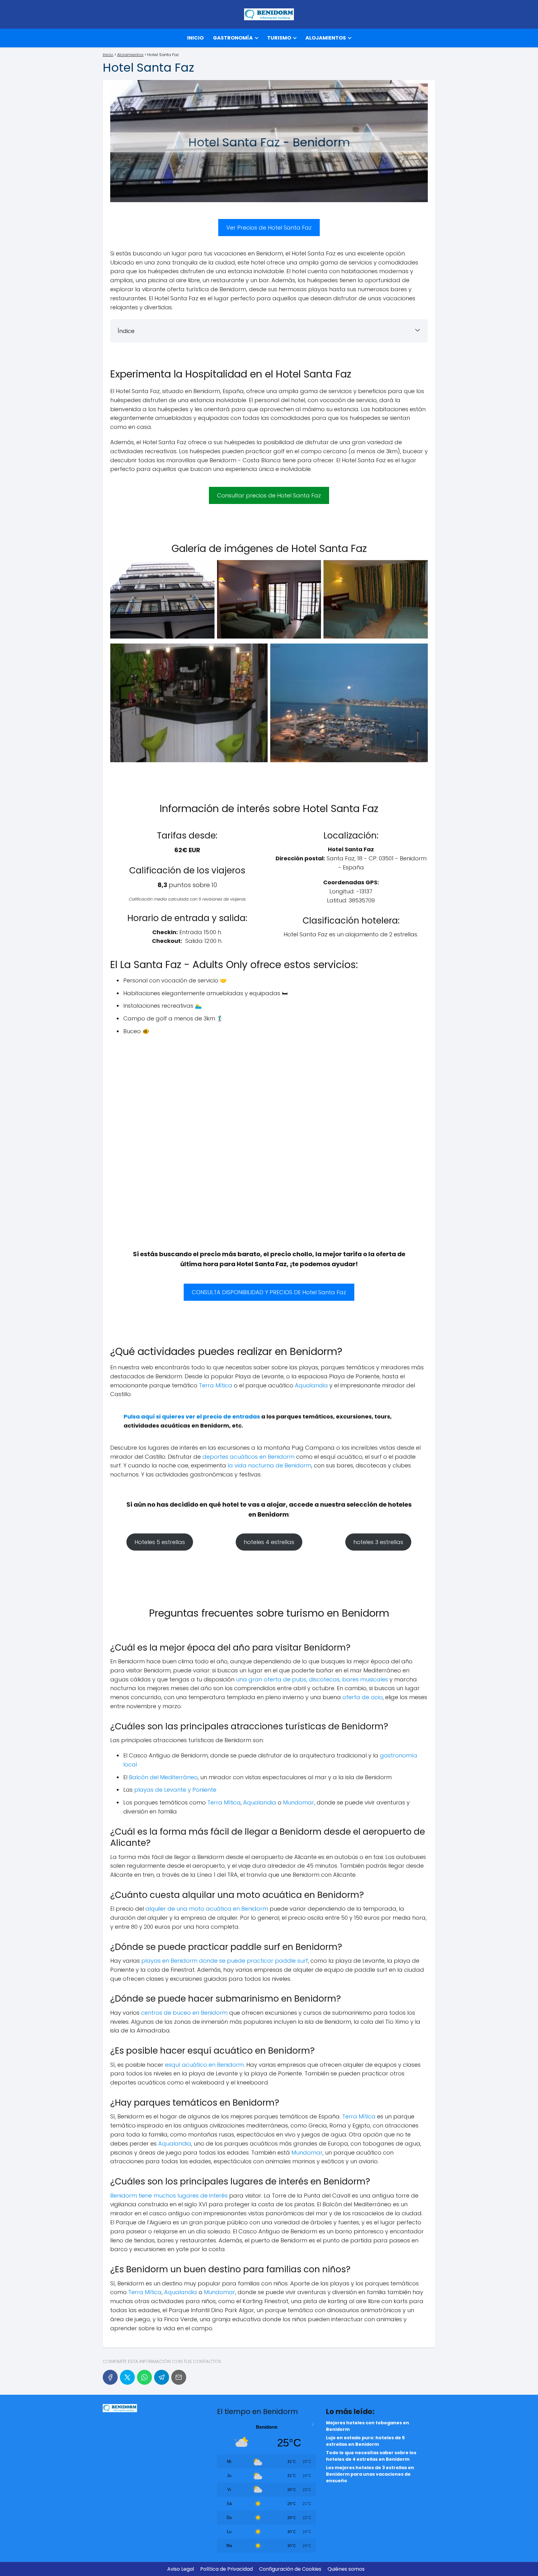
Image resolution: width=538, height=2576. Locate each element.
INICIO (195, 38)
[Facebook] (110, 2377)
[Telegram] (162, 2377)
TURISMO (279, 38)
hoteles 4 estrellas (269, 1542)
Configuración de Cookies (290, 2569)
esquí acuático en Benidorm (204, 2065)
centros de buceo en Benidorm (184, 2013)
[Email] (179, 2377)
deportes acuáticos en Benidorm (248, 1457)
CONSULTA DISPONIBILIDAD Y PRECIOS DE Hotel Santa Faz (269, 1292)
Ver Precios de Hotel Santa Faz (269, 228)
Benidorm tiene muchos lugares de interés (170, 2196)
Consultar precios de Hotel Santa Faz (269, 495)
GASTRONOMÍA (233, 38)
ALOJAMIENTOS (326, 38)
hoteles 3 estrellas (378, 1542)
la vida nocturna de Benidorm (269, 1465)
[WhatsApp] (144, 2377)
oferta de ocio (363, 1697)
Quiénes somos (346, 2569)
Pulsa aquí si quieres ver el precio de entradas (192, 1416)
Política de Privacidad (227, 2569)
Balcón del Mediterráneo (163, 1777)
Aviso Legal (181, 2569)
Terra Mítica (216, 1385)
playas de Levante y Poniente (175, 1790)
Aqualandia (311, 1385)
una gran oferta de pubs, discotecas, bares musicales (312, 1679)
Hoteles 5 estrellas (160, 1542)
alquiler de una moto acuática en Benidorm (207, 1909)
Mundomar (299, 1802)
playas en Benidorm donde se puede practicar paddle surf (225, 1961)
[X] (127, 2377)
